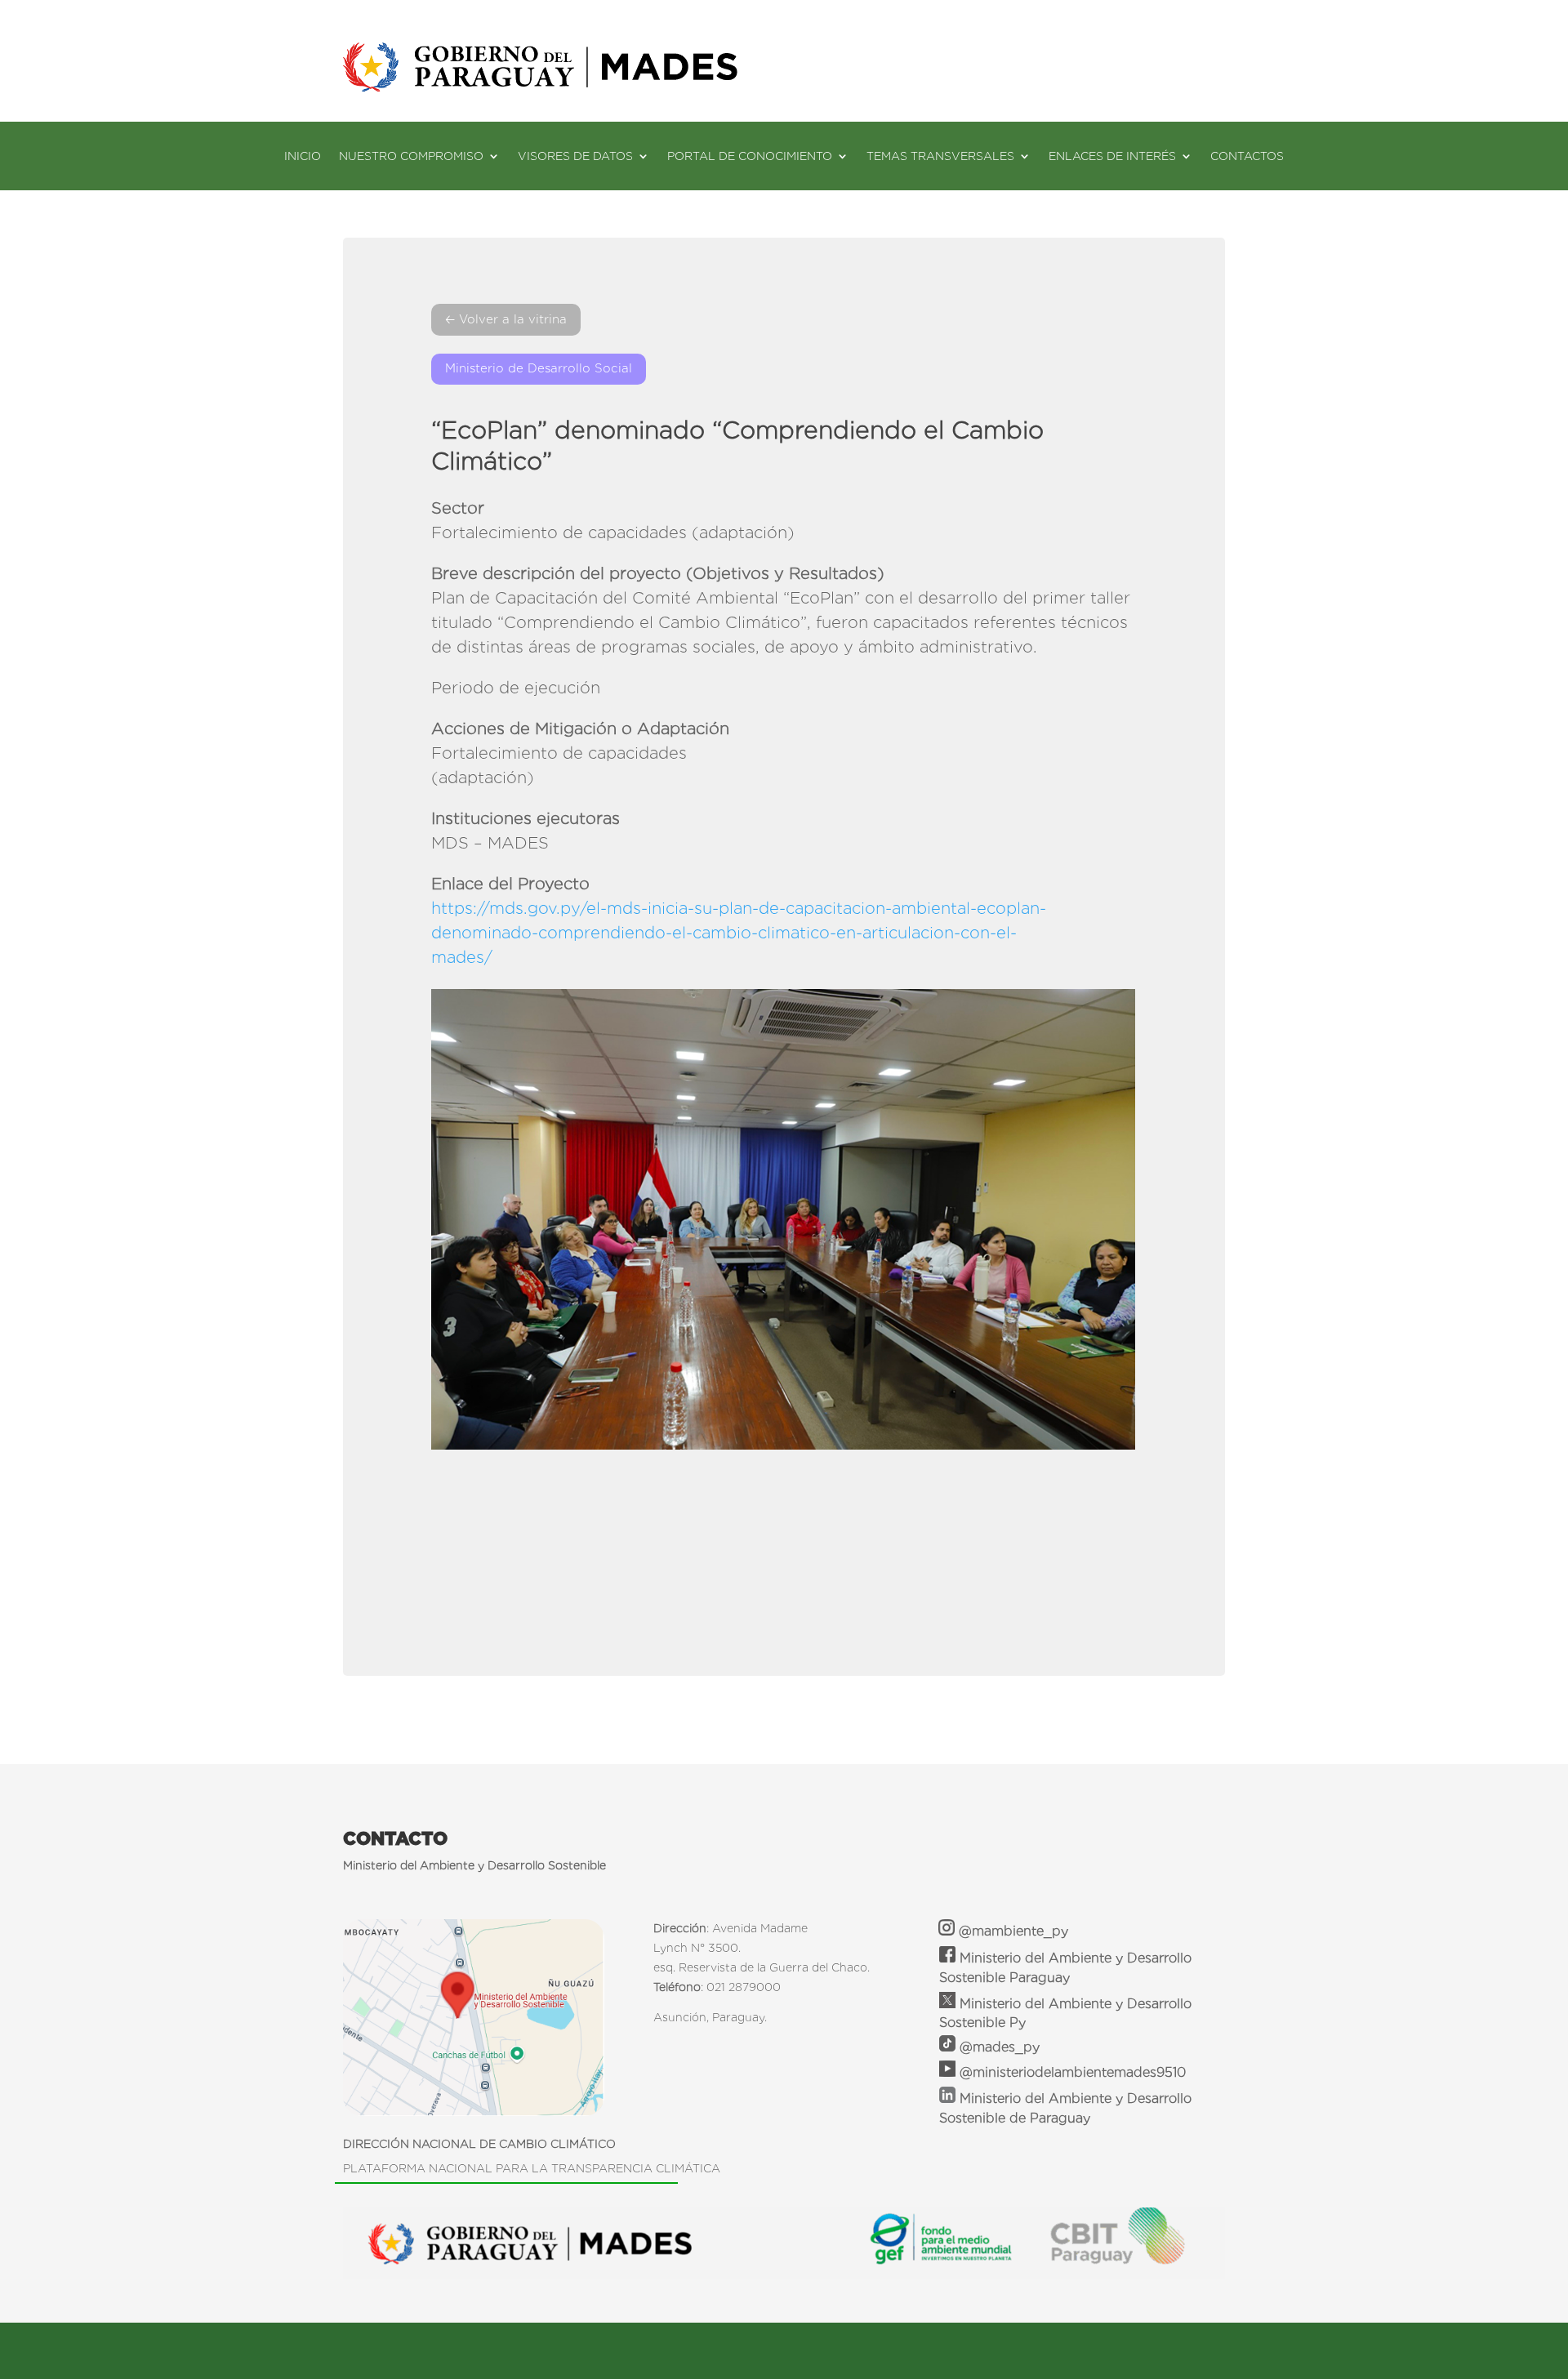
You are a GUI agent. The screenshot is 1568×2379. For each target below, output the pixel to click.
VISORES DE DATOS (575, 156)
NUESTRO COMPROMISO (411, 156)
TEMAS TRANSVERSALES (940, 156)
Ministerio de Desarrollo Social (539, 368)
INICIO (303, 156)
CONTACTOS (1247, 156)
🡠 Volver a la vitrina (506, 319)
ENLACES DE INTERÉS (1112, 156)
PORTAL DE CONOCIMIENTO (750, 156)
